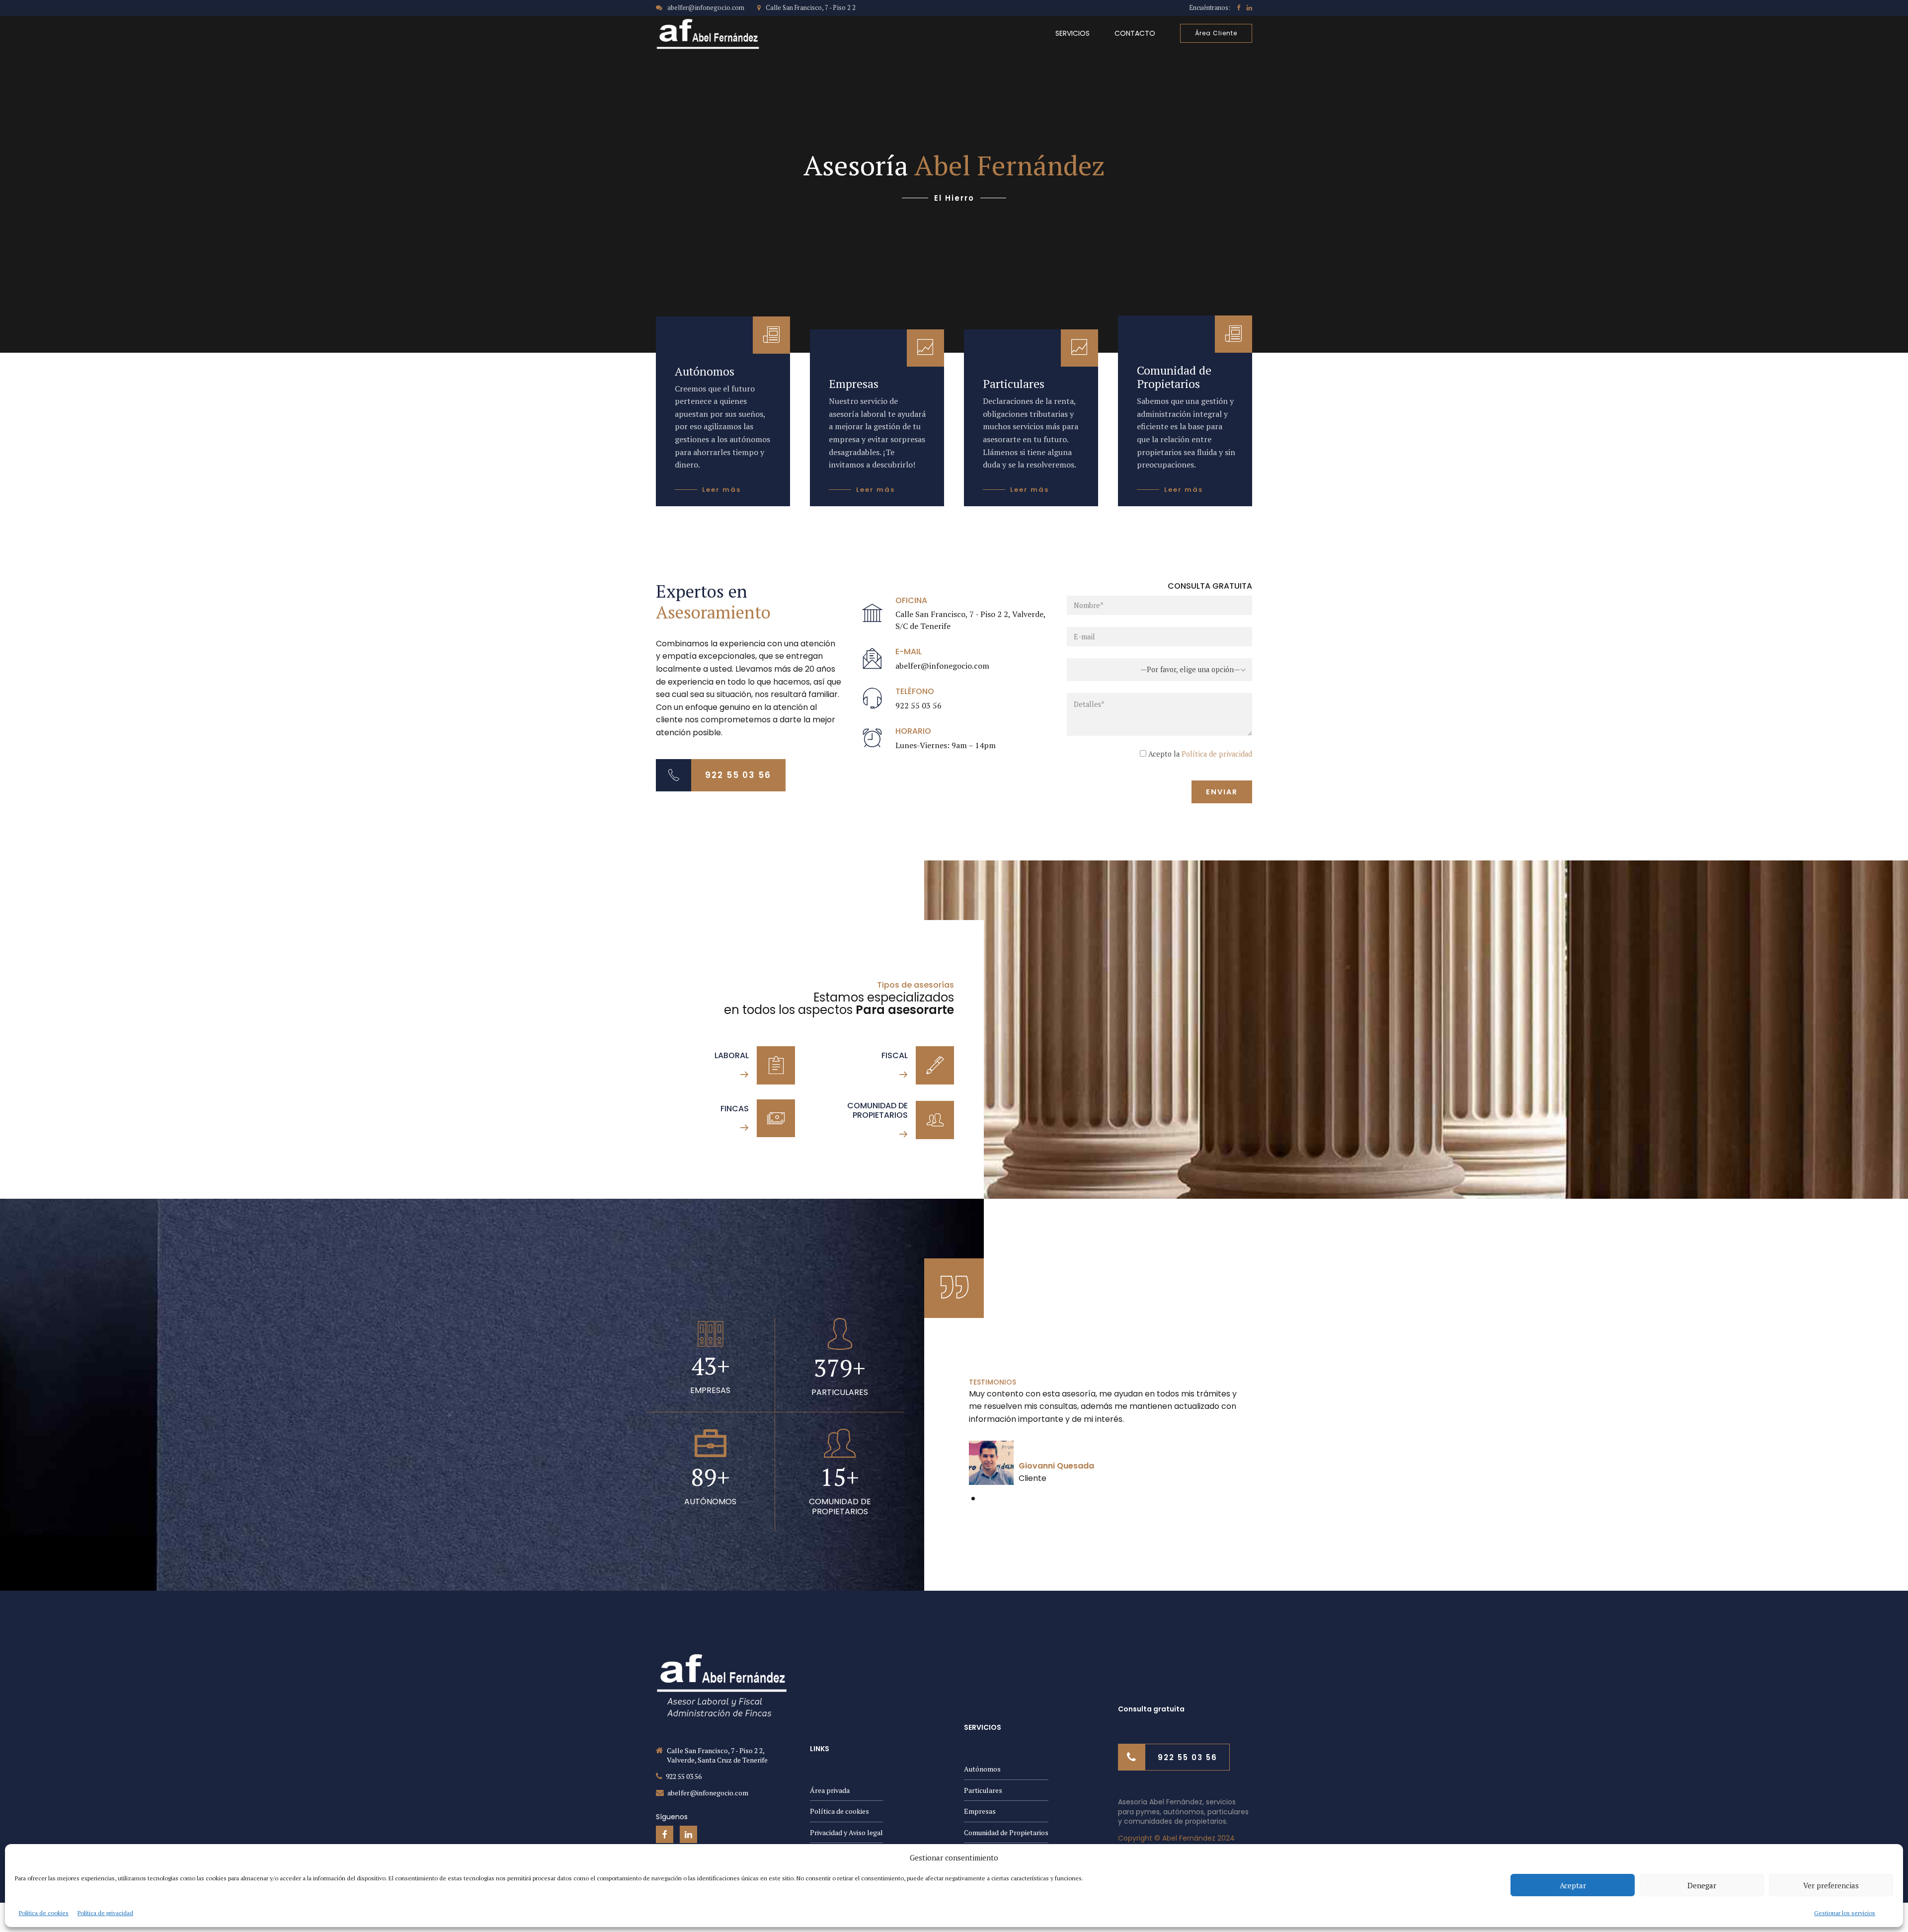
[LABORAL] (776, 1065)
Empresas (980, 1811)
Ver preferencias (1831, 1885)
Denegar (1702, 1885)
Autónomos (982, 1769)
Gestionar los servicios (1845, 1913)
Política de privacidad (105, 1913)
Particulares (983, 1790)
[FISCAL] (935, 1065)
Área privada (830, 1790)
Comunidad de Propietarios (1006, 1832)
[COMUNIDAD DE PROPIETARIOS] (935, 1120)
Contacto (1135, 33)
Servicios (1073, 33)
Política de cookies (44, 1913)
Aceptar (1573, 1885)
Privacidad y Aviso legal (846, 1832)
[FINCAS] (776, 1119)
